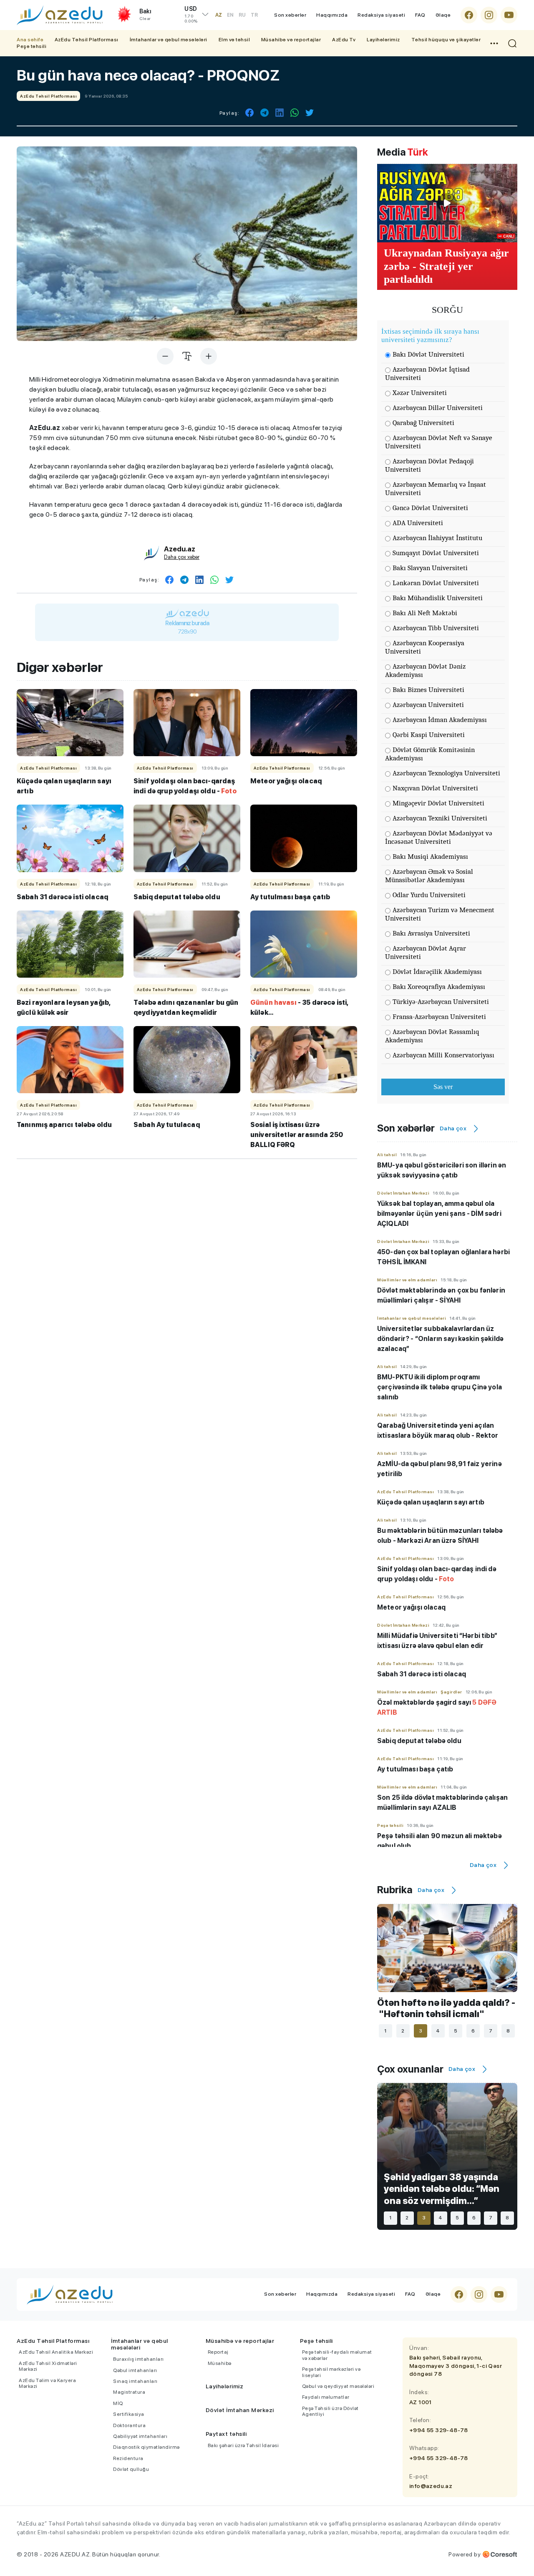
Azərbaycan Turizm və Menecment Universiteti (440, 914)
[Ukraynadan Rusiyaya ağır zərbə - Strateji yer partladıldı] (447, 203)
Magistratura (129, 2392)
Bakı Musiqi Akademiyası (430, 857)
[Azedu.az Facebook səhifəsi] (469, 15)
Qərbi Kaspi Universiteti (429, 735)
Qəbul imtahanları (135, 2370)
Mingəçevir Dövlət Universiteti (438, 803)
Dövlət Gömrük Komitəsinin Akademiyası (430, 754)
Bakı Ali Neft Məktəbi (425, 613)
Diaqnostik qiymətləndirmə (146, 2447)
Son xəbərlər (290, 15)
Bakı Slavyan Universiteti (430, 568)
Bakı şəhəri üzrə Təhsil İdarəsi (243, 2445)
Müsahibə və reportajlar (291, 40)
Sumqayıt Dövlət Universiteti (436, 553)
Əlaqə (443, 15)
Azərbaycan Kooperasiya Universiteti (425, 647)
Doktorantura (129, 2425)
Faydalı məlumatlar (326, 2397)
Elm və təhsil (234, 40)
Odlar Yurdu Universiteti (429, 895)
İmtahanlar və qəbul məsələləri (169, 40)
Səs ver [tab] (443, 1087)
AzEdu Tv (344, 40)
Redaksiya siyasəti (381, 15)
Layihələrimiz (383, 40)
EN (230, 15)
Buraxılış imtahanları (139, 2359)
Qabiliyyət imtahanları (140, 2436)
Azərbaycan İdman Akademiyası (440, 720)
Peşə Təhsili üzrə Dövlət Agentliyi (330, 2411)
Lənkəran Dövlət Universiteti (436, 583)
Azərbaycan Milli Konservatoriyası (443, 1055)
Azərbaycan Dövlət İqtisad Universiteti (427, 374)
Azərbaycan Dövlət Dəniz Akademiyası (425, 670)
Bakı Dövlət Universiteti (428, 354)
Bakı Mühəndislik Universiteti (438, 598)
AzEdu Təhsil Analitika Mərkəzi (56, 2352)
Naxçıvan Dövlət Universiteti (435, 788)
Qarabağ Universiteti (423, 423)
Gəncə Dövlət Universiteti (430, 508)
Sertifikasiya (129, 2414)
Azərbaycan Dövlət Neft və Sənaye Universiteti (439, 442)
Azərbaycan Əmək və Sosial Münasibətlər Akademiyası (429, 876)
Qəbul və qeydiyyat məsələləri (338, 2386)
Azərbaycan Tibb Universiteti (436, 628)
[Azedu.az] (60, 15)
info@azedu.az (431, 2486)
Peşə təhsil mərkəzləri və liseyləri (331, 2372)
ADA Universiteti (418, 523)
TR (254, 15)
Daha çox (453, 1128)
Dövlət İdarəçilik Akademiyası (437, 972)
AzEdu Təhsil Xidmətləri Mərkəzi (48, 2366)
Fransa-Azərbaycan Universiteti (439, 1017)
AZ (219, 15)
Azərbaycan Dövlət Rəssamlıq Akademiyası (432, 1036)
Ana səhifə (30, 40)
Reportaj (218, 2352)
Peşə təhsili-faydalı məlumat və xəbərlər (337, 2355)
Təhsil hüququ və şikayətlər (446, 40)
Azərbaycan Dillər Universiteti (438, 408)
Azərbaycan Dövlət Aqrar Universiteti (426, 952)
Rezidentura (128, 2458)
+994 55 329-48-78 (439, 2430)
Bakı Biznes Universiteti (428, 690)
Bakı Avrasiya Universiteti (431, 933)
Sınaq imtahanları (135, 2381)
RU (242, 15)
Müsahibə (220, 2363)
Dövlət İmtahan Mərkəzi (240, 2410)
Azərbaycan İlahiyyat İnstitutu (437, 538)
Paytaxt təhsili (226, 2434)
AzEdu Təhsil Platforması (87, 40)
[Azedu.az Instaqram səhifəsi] (489, 15)
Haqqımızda (332, 15)
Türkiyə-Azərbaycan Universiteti (441, 1002)
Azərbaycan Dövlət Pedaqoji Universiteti (429, 465)
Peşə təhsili (31, 46)
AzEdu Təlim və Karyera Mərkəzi (47, 2383)
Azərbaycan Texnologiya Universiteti (446, 773)
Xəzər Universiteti (420, 393)
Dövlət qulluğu (131, 2469)
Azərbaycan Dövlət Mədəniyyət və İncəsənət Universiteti (439, 837)
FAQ (420, 15)
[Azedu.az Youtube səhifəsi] (509, 15)
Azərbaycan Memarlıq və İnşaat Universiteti (436, 489)
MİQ (118, 2403)
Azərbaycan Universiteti (428, 705)
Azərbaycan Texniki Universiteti (440, 818)
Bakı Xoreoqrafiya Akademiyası (439, 987)
